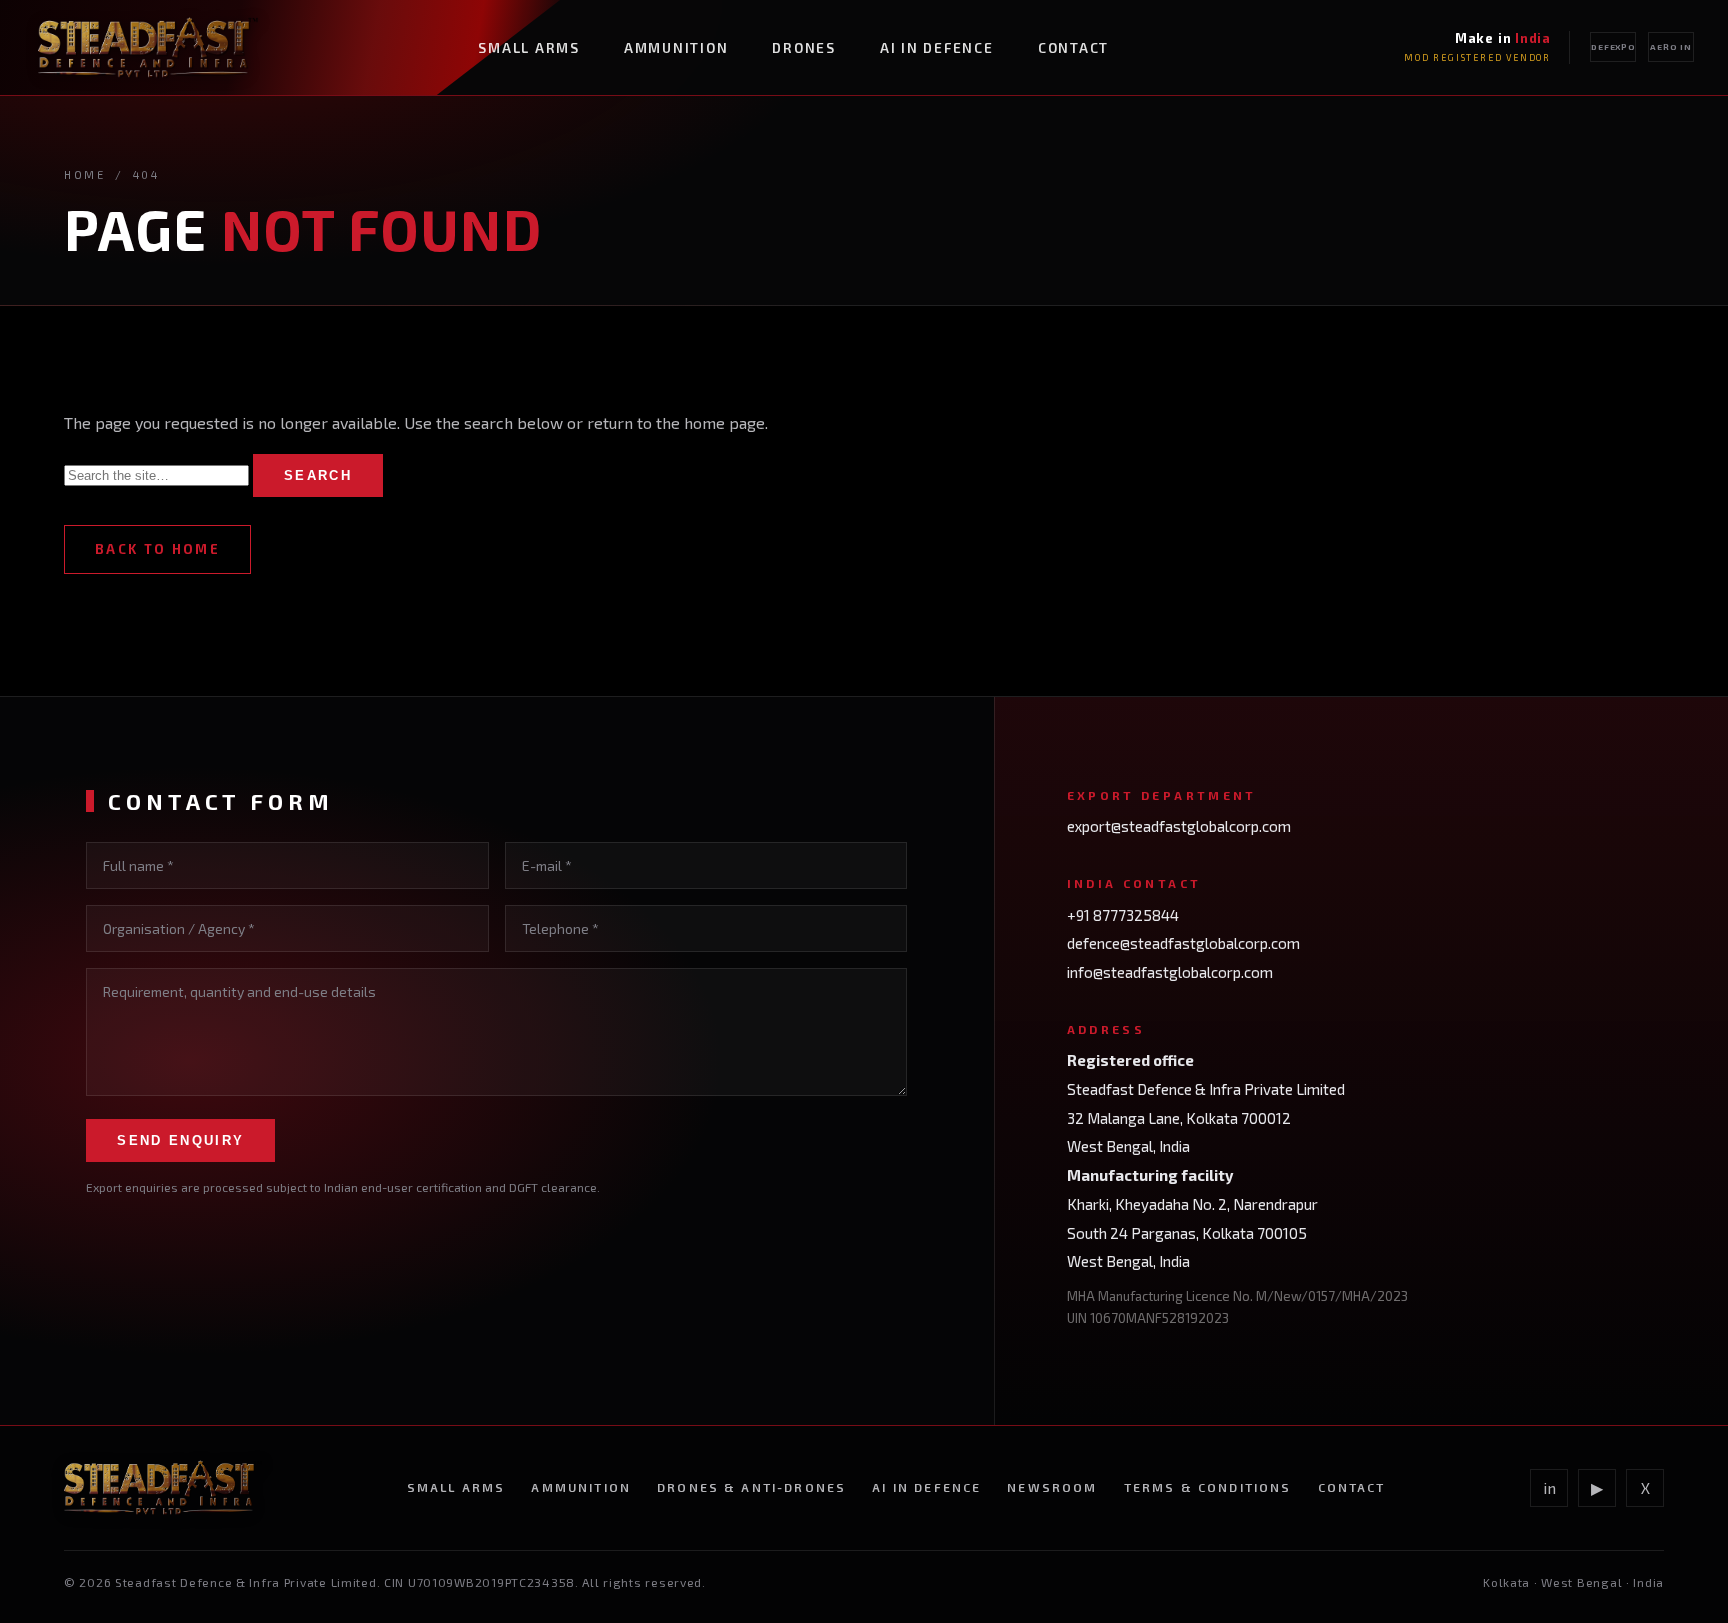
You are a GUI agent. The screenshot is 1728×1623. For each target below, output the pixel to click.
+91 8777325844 (1123, 915)
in (1549, 1487)
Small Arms (529, 48)
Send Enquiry (180, 1140)
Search (318, 475)
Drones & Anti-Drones (751, 1487)
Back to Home (157, 549)
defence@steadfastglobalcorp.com (1183, 943)
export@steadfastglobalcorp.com (1179, 826)
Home (85, 174)
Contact (1073, 48)
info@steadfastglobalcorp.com (1170, 972)
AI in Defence (937, 48)
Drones (804, 48)
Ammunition (676, 48)
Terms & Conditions (1208, 1487)
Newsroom (1052, 1487)
